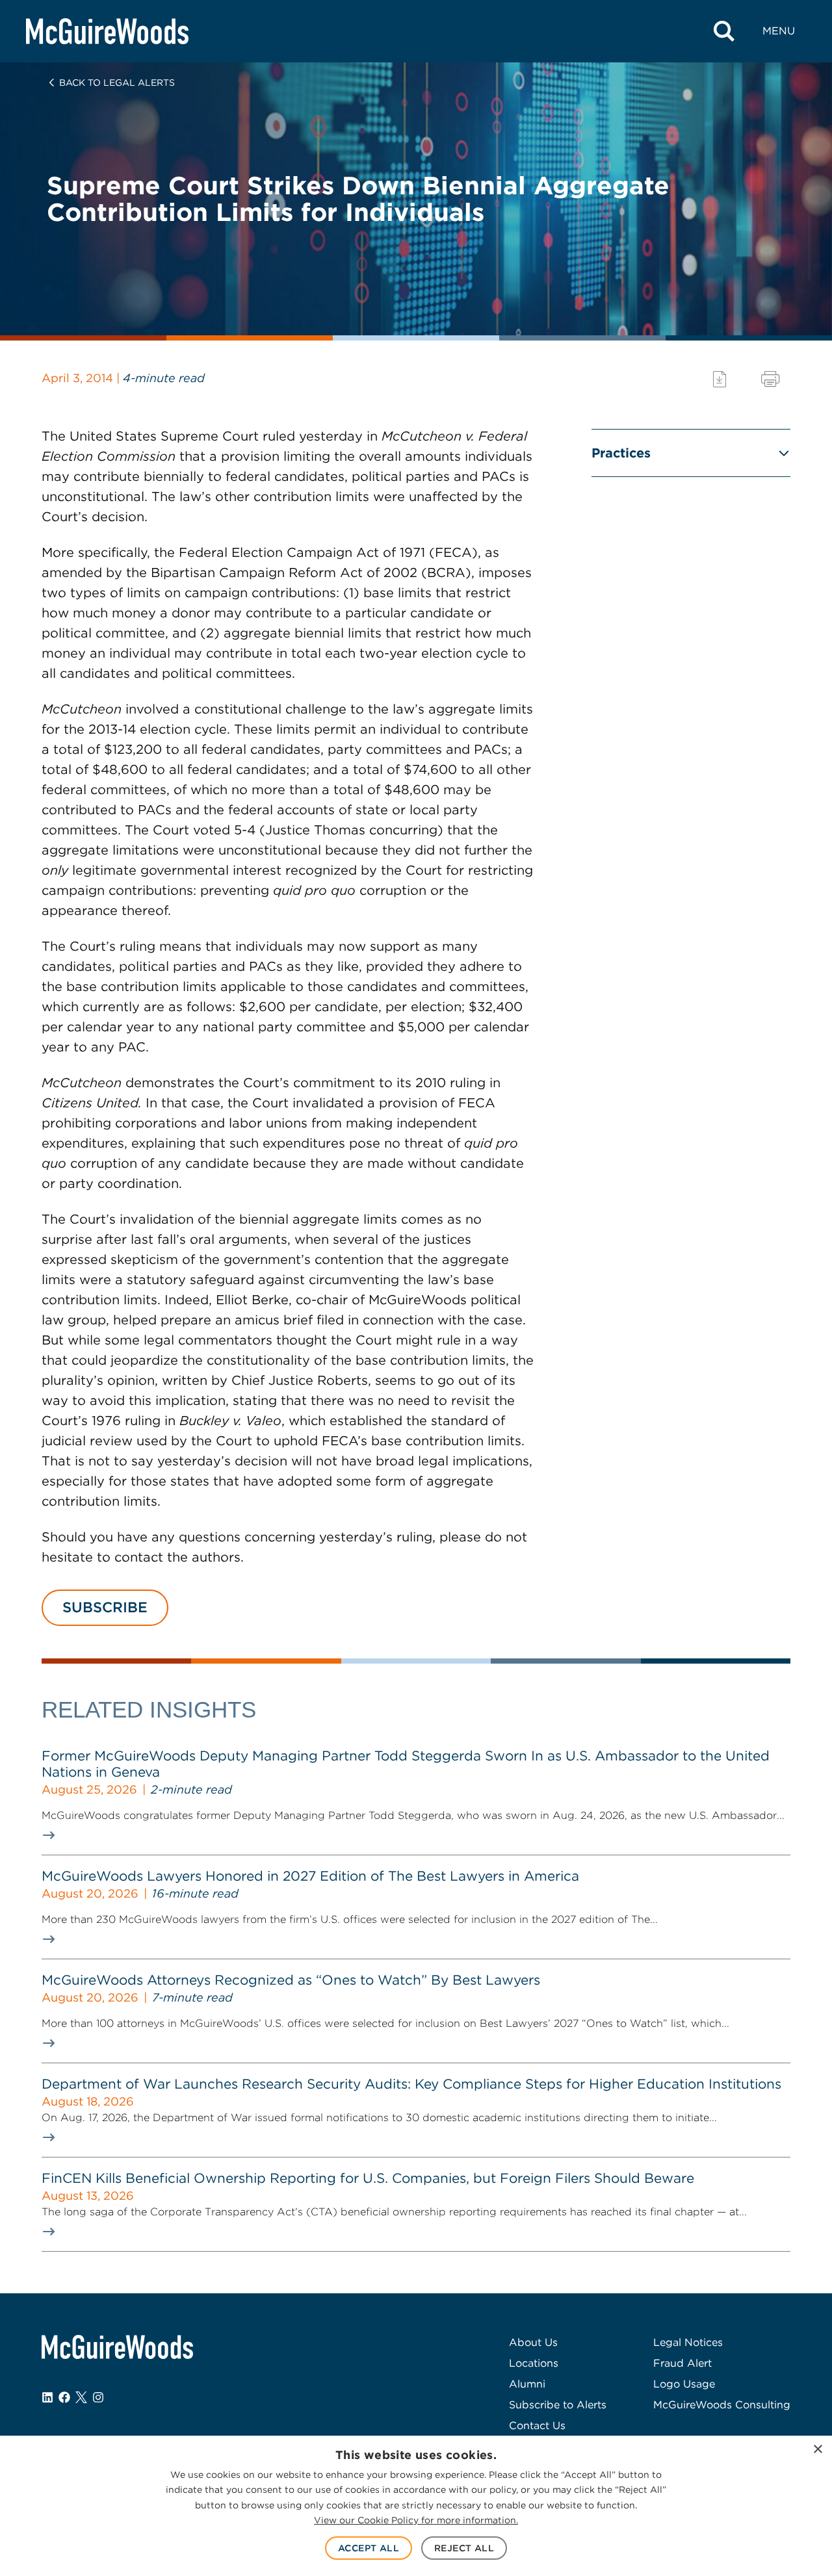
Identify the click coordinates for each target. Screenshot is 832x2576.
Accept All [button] (369, 2548)
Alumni (527, 2384)
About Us (533, 2342)
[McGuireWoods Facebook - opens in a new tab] (64, 2397)
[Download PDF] (720, 379)
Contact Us (537, 2426)
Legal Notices (688, 2342)
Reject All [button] (464, 2548)
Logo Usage (684, 2384)
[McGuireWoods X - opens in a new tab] (81, 2397)
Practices (621, 453)
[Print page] (770, 379)
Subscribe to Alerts (558, 2405)
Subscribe (105, 1607)
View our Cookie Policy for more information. (416, 2520)
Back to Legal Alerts (117, 83)
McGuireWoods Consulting (722, 2405)
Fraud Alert (682, 2363)
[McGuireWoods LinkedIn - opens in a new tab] (47, 2397)
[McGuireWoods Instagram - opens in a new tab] (98, 2397)
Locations (534, 2363)
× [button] (817, 2450)
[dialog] (416, 2506)
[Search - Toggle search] (724, 31)
